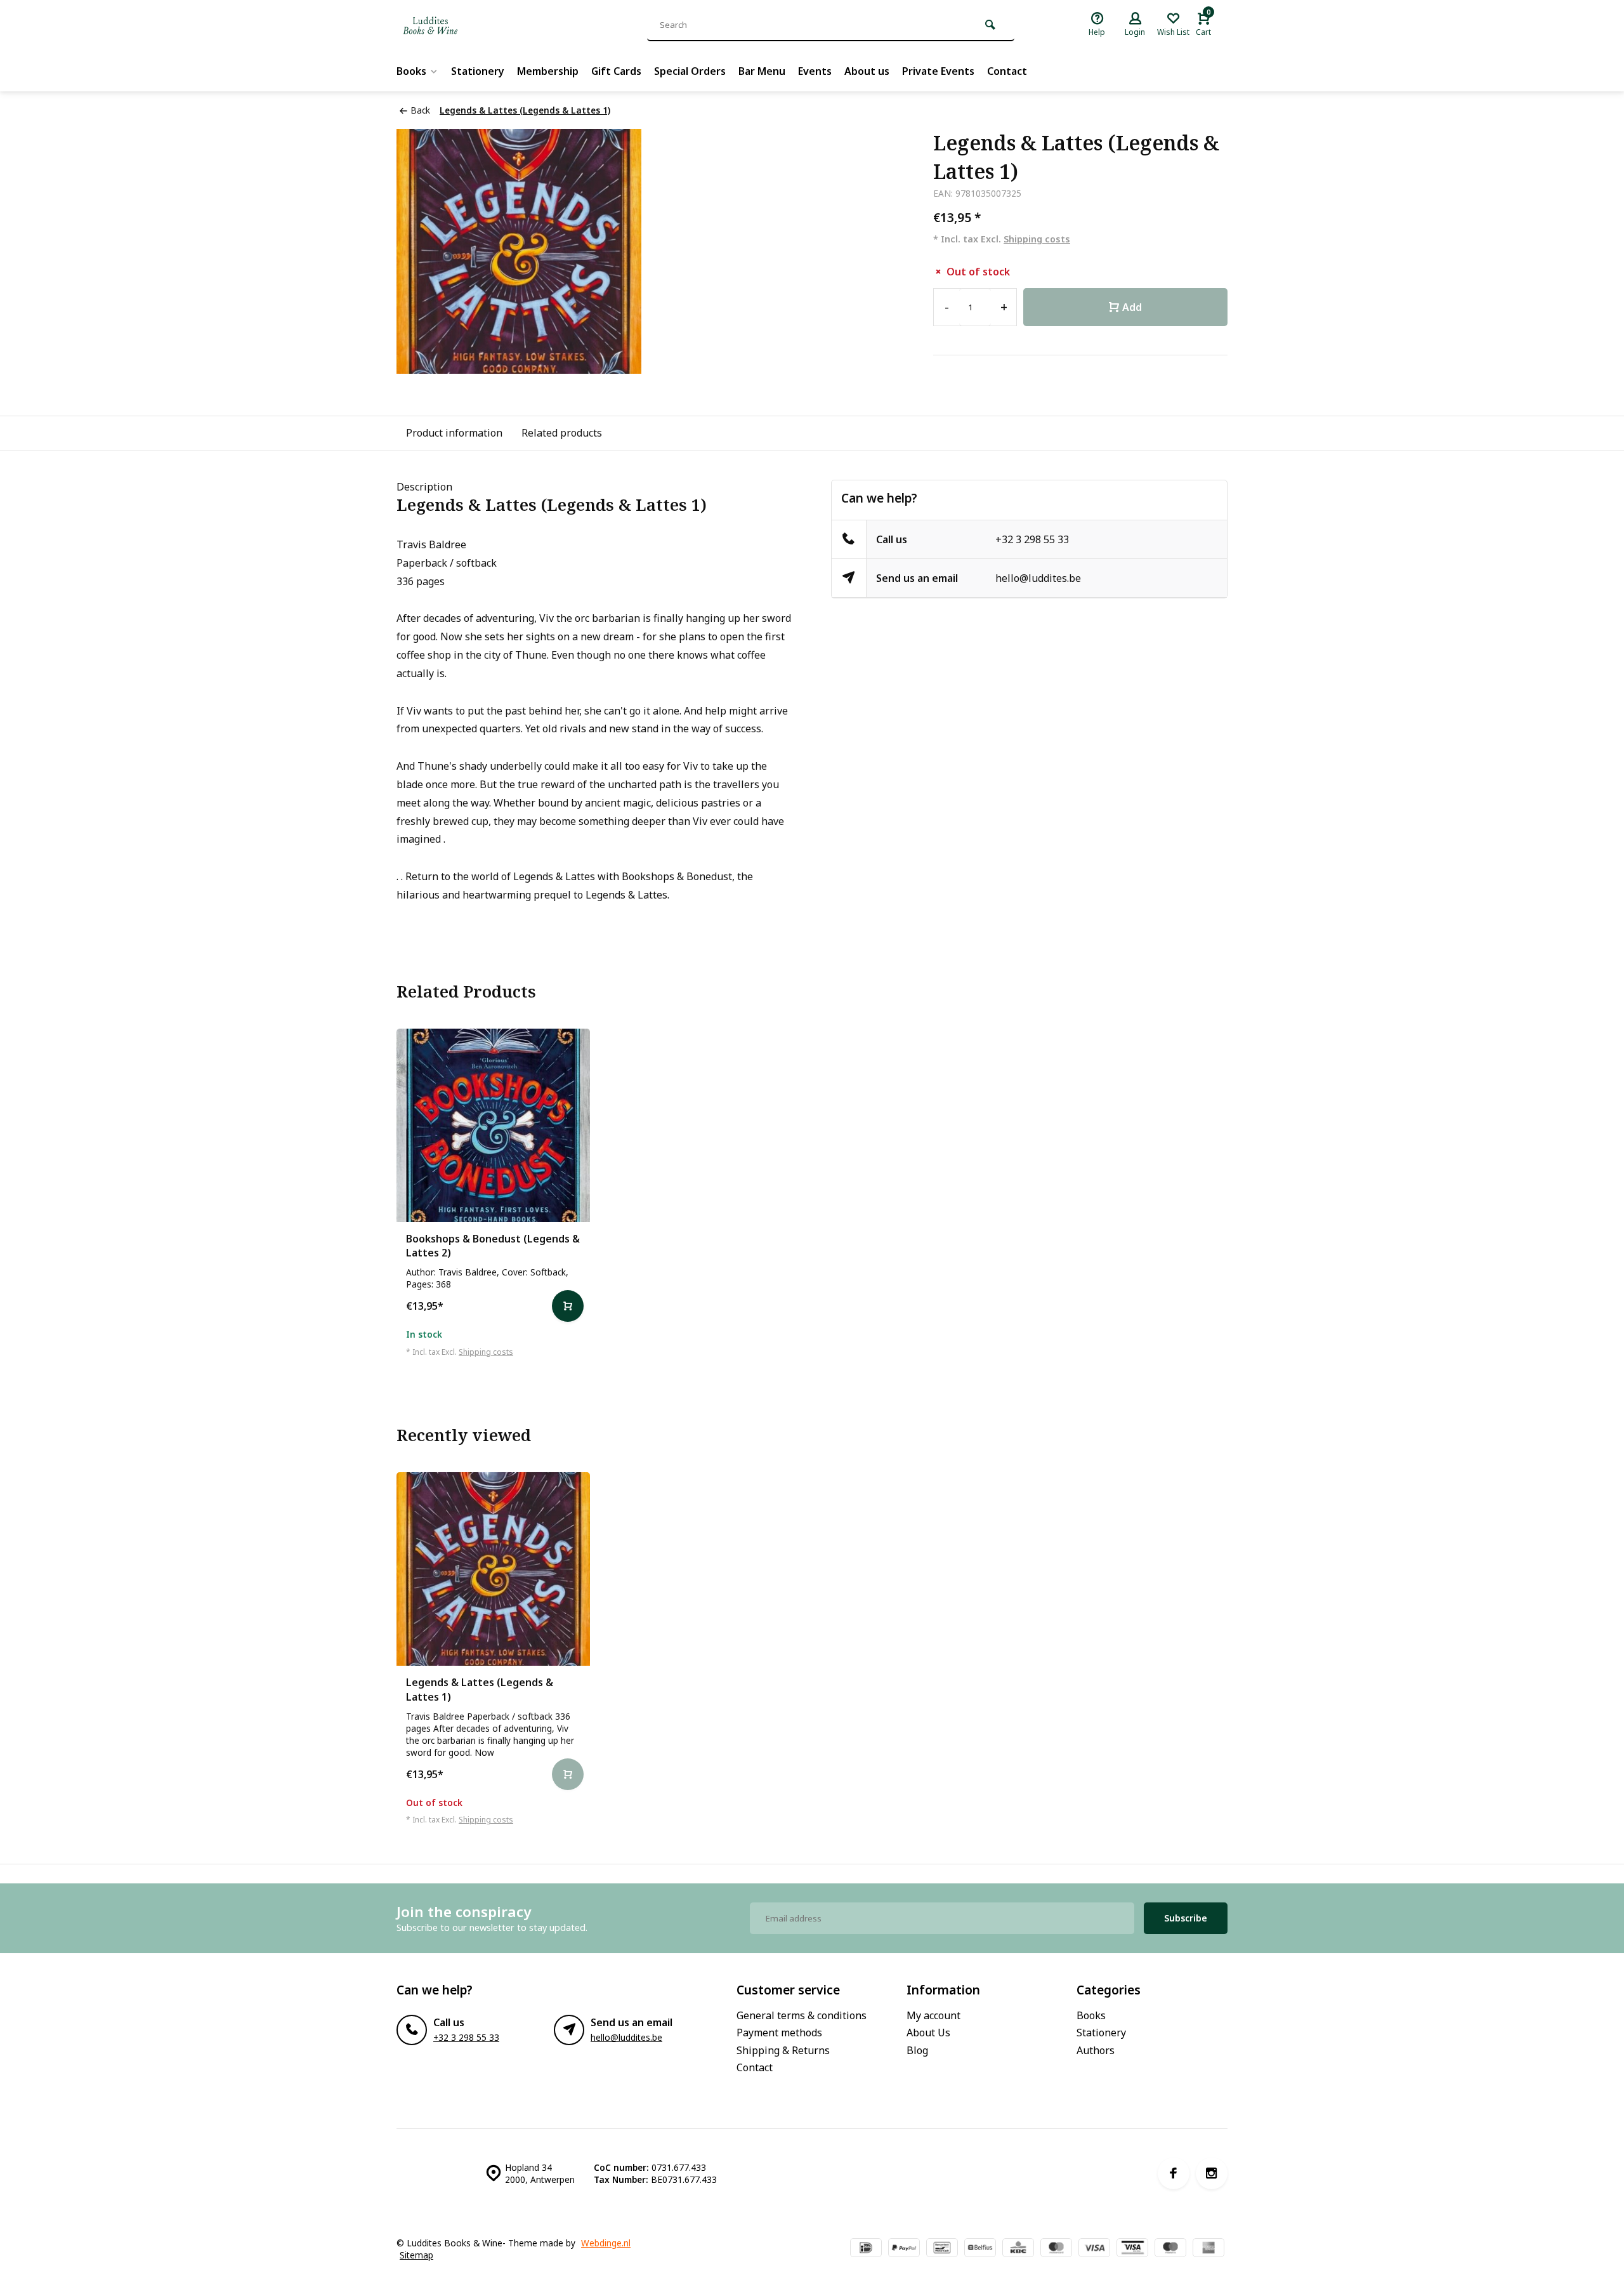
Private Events (938, 71)
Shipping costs (1037, 239)
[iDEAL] (866, 2249)
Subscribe (1186, 1918)
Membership (548, 71)
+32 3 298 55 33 (1032, 539)
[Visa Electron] (1132, 2249)
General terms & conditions (802, 2015)
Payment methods (779, 2033)
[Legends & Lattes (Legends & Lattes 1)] (493, 1569)
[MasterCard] (1056, 2249)
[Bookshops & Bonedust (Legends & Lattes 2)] (493, 1125)
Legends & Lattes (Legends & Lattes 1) (525, 110)
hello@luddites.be (1038, 578)
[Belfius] (980, 2249)
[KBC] (1018, 2249)
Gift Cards (616, 71)
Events (815, 71)
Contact (1007, 71)
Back (420, 110)
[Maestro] (1170, 2249)
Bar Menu (762, 71)
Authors (1096, 2050)
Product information (454, 433)
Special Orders (690, 71)
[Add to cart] (568, 1306)
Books (411, 71)
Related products (562, 433)
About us (867, 71)
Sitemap (416, 2255)
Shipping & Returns (783, 2050)
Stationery (478, 71)
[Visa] (1094, 2249)
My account (933, 2015)
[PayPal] (904, 2249)
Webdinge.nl (606, 2243)
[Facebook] (1174, 2173)
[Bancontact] (942, 2249)
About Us (928, 2033)
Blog (917, 2050)
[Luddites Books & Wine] (473, 25)
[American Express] (1208, 2249)
